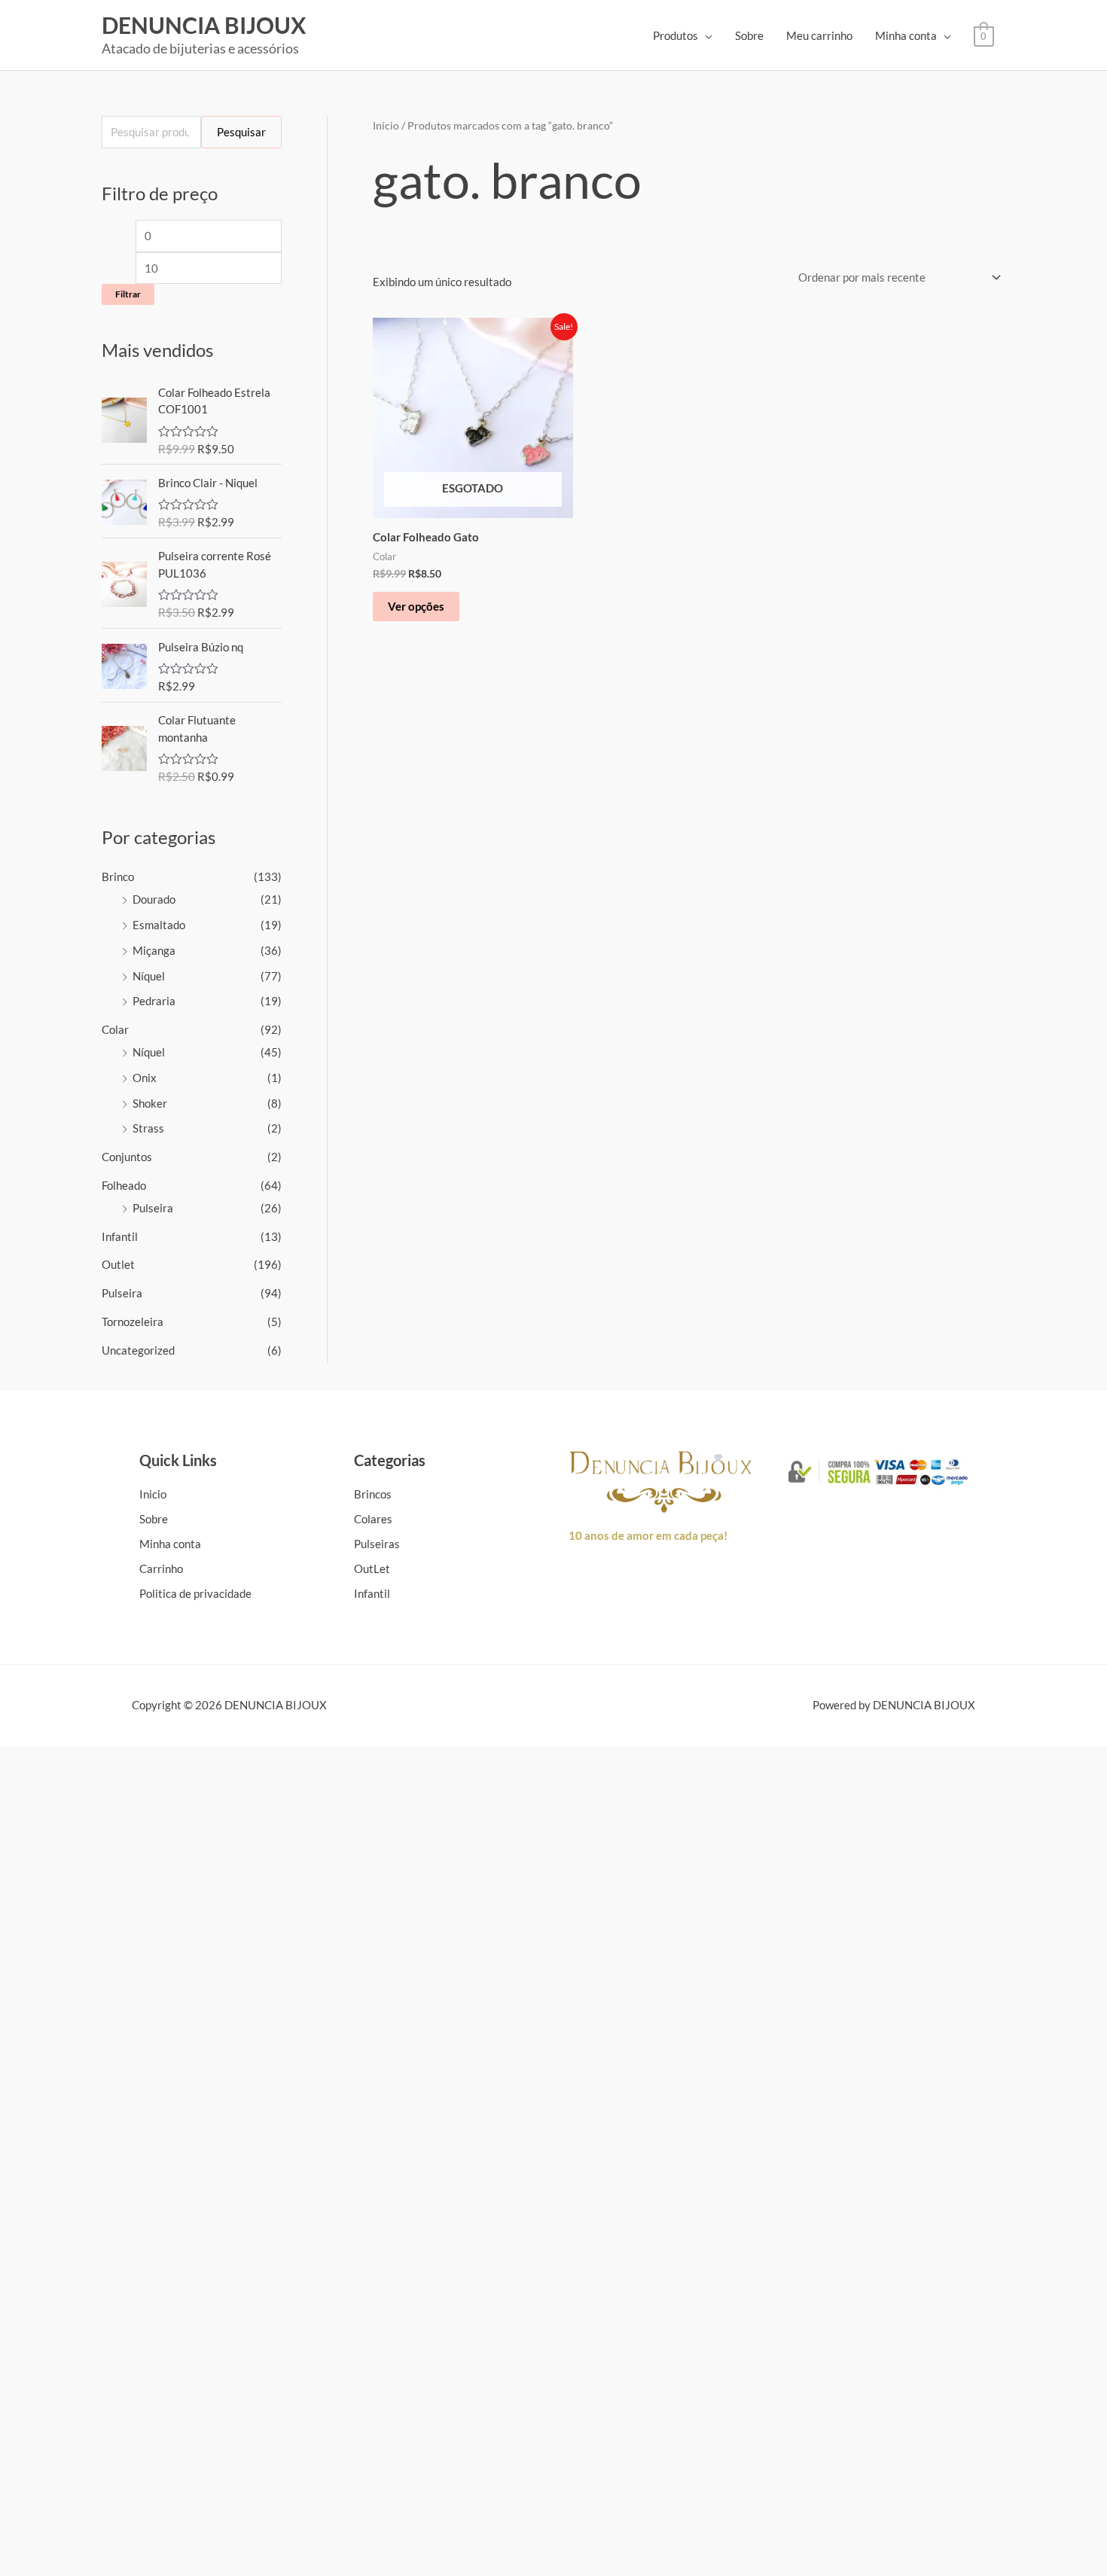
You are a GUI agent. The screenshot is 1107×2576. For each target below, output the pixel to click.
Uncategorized (138, 1350)
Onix (145, 1078)
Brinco (118, 876)
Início (386, 125)
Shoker (150, 1103)
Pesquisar (241, 132)
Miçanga (154, 950)
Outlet (118, 1264)
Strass (148, 1128)
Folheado (124, 1185)
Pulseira (153, 1208)
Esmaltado (159, 925)
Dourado (154, 899)
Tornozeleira (133, 1322)
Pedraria (154, 1001)
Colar (115, 1029)
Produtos (675, 35)
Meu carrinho (819, 35)
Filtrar (128, 294)
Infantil (120, 1236)
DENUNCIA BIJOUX (204, 25)
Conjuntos (127, 1157)
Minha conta (906, 35)
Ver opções (416, 606)
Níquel (149, 976)
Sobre (749, 35)
